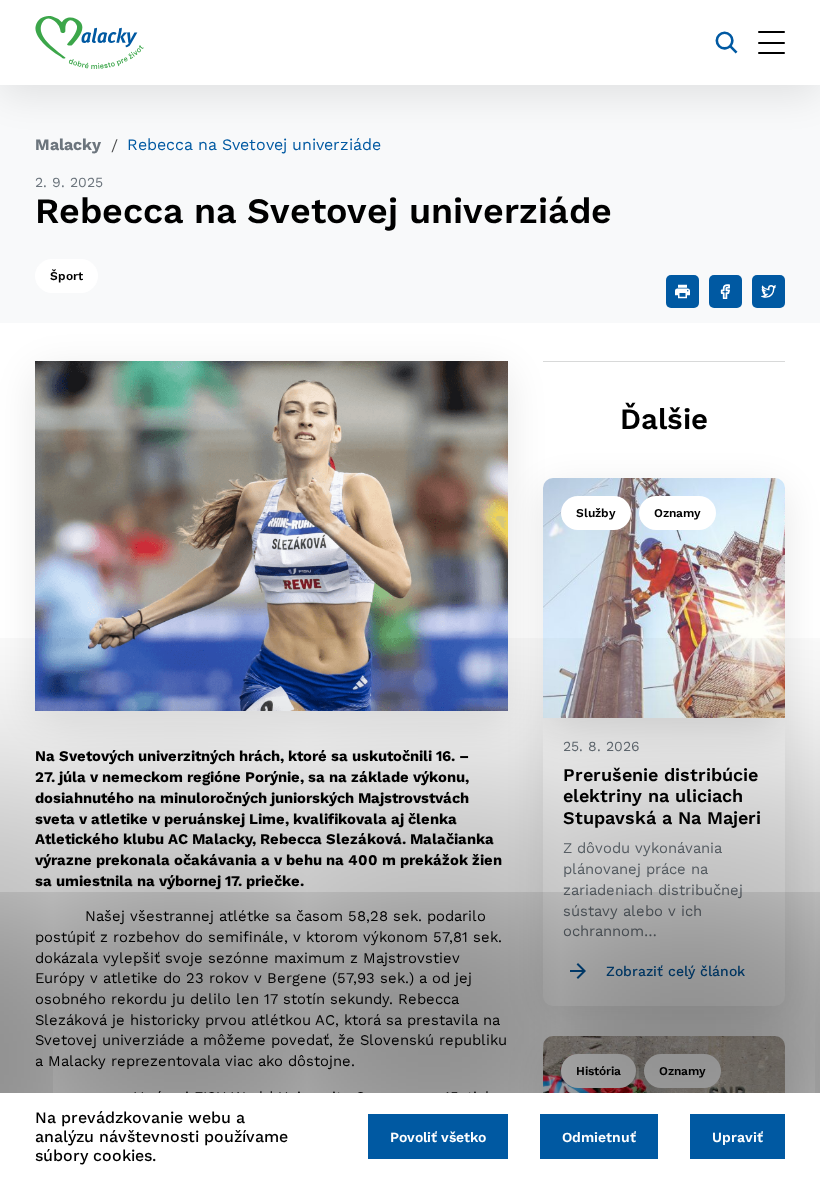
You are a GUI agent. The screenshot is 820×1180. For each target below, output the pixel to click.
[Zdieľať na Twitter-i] (768, 291)
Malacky (68, 144)
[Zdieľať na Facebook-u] (725, 291)
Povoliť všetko (438, 1137)
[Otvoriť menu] (771, 42)
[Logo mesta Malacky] (89, 43)
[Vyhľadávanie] (726, 42)
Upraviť (737, 1137)
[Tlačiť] (682, 291)
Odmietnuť (599, 1137)
